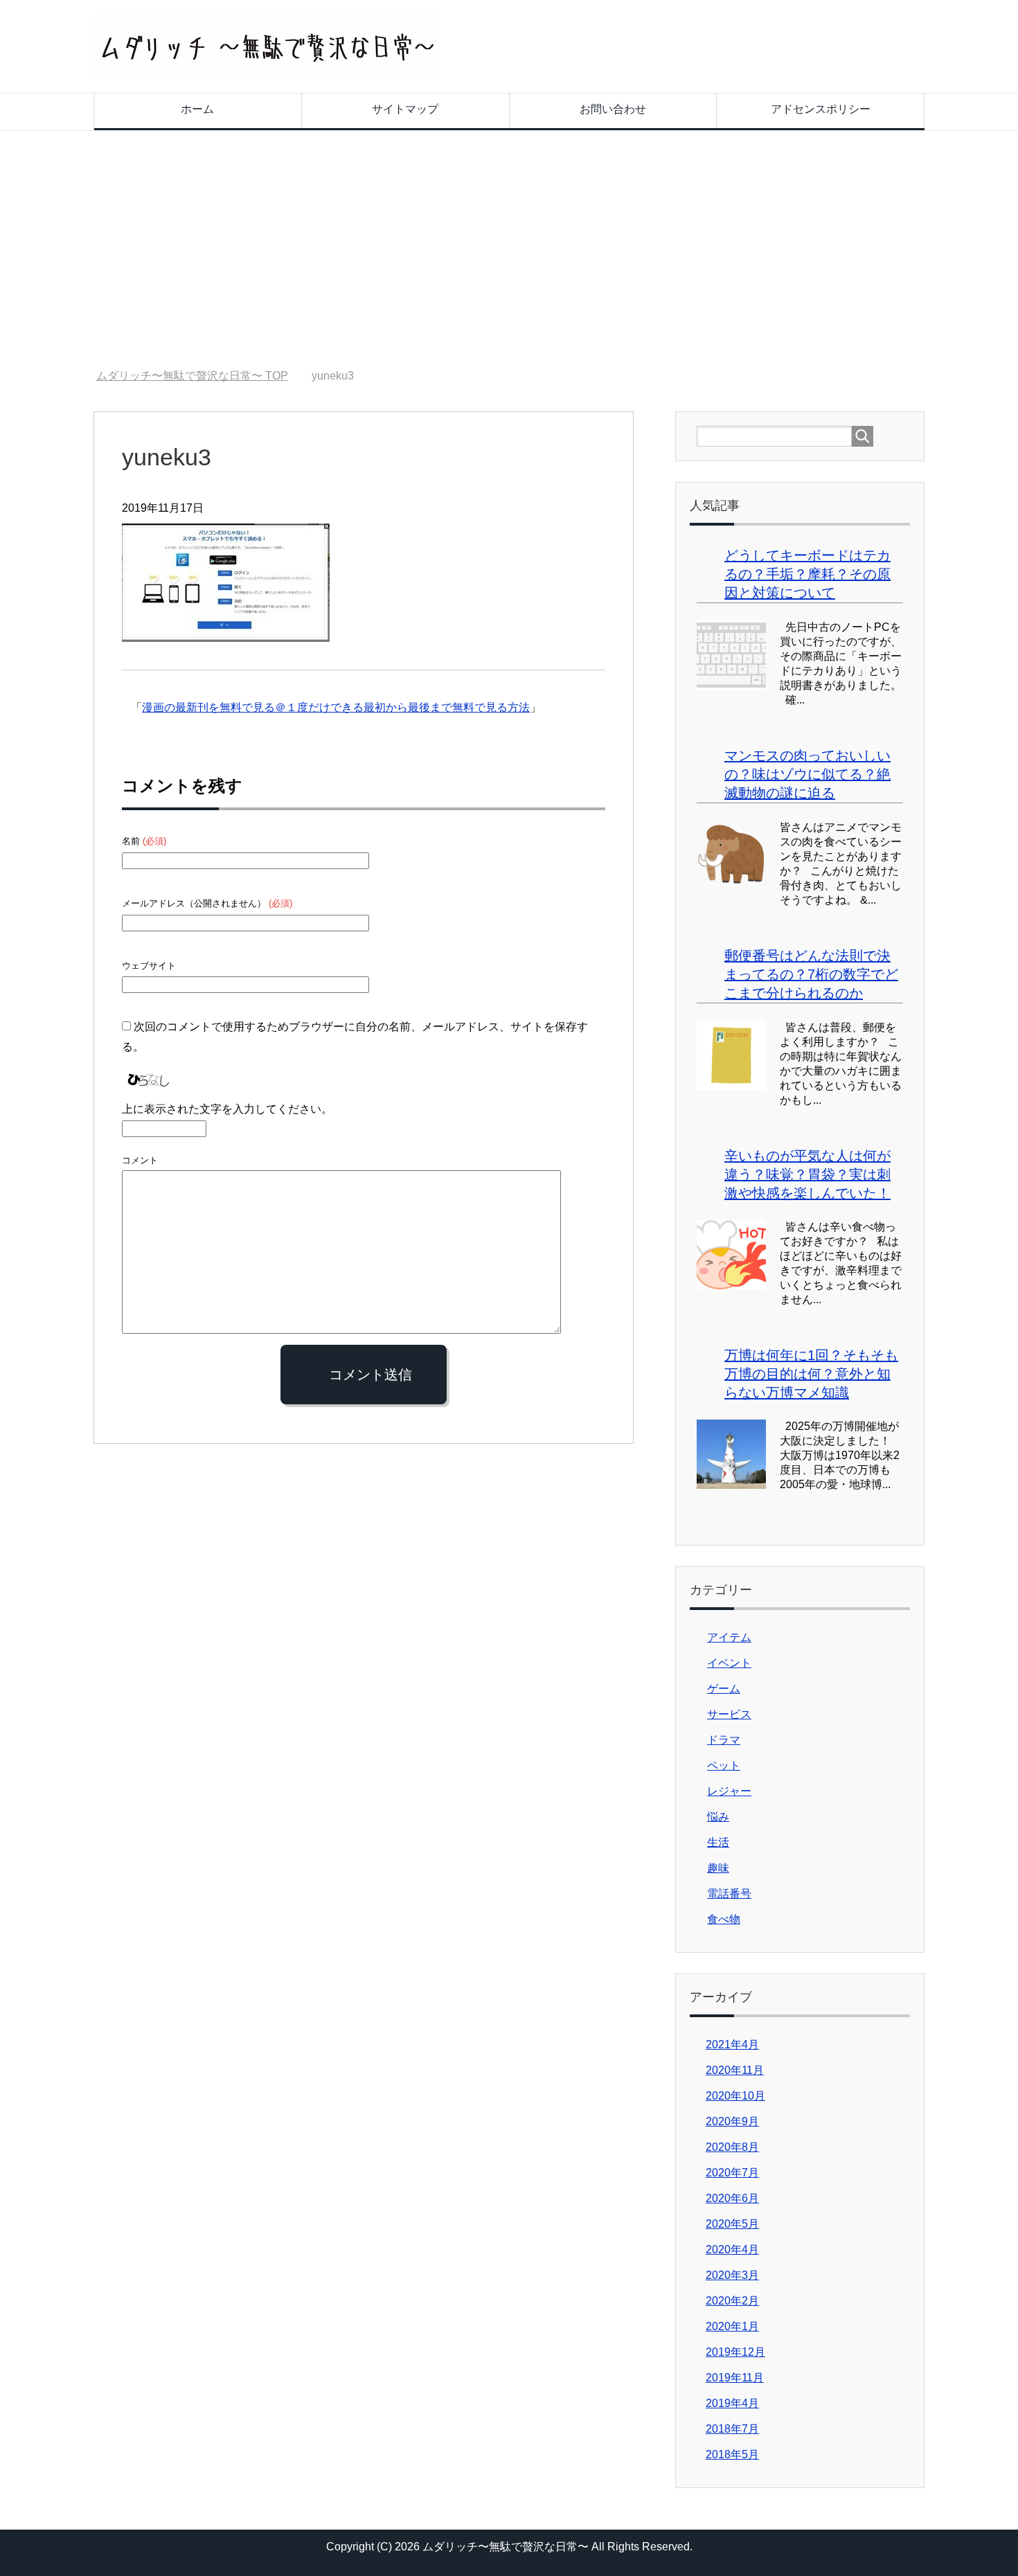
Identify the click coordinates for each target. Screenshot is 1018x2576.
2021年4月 (732, 2045)
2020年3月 (732, 2275)
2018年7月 (732, 2429)
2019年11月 (735, 2378)
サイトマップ (405, 109)
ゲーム (724, 1689)
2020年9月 (732, 2121)
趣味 (718, 1868)
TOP (192, 376)
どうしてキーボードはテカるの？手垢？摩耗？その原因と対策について (807, 574)
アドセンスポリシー (821, 109)
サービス (729, 1714)
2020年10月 (735, 2096)
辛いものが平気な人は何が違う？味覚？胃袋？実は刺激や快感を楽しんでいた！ (807, 1174)
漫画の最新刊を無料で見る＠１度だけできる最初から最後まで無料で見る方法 (336, 707)
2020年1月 (732, 2326)
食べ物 (724, 1919)
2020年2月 (732, 2301)
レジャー (729, 1791)
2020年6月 (732, 2198)
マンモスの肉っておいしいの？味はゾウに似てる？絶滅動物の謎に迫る (807, 774)
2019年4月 (732, 2403)
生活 (718, 1842)
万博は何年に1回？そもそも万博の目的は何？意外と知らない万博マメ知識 (811, 1374)
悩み (718, 1817)
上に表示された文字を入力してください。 (227, 1109)
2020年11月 (735, 2070)
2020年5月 (732, 2224)
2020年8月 (732, 2147)
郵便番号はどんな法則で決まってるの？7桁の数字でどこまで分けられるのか (811, 974)
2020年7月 (732, 2173)
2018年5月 (732, 2454)
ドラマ (724, 1740)
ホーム (197, 109)
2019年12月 (735, 2352)
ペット (724, 1765)
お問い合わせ (613, 109)
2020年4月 (732, 2249)
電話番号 (729, 1894)
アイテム (729, 1637)
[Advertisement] (509, 250)
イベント (729, 1663)
